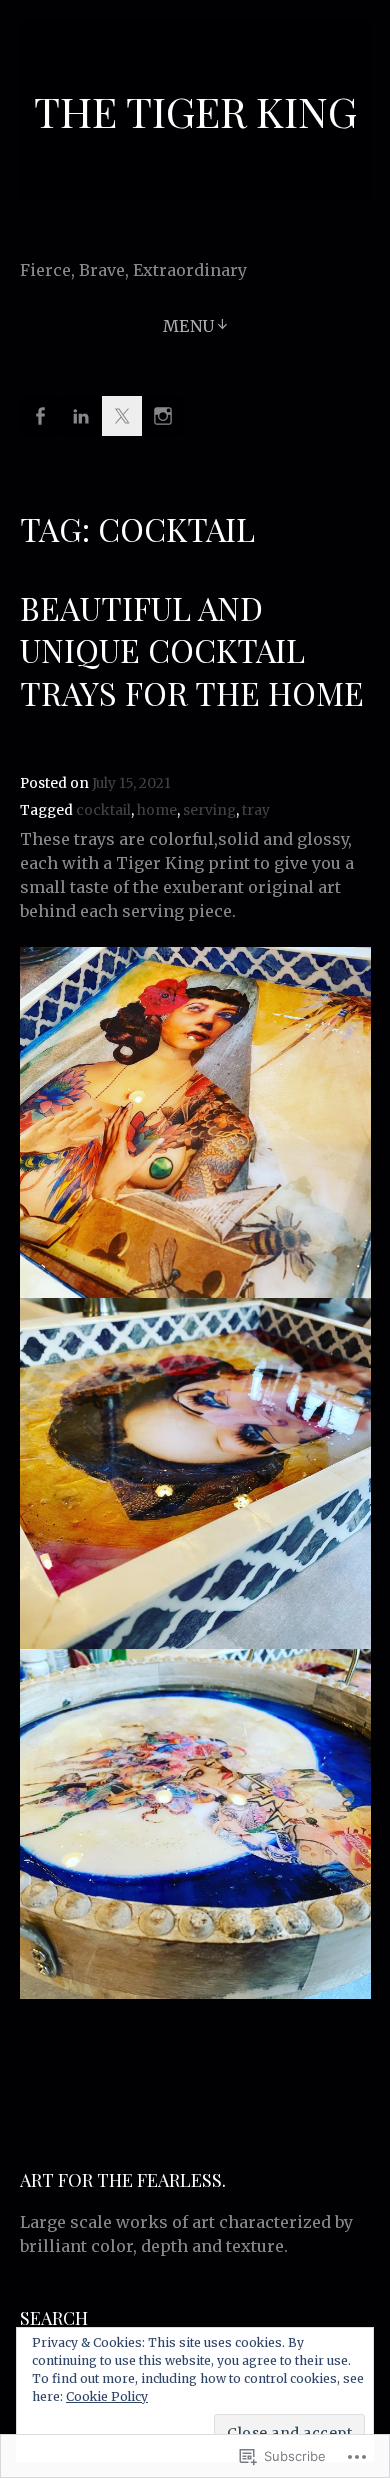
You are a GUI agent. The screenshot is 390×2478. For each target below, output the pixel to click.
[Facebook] (40, 416)
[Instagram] (163, 416)
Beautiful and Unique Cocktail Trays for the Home (192, 650)
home (157, 810)
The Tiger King (195, 111)
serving (209, 810)
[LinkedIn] (81, 416)
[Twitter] (122, 416)
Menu (189, 326)
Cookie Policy (107, 2396)
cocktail (103, 810)
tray (256, 810)
